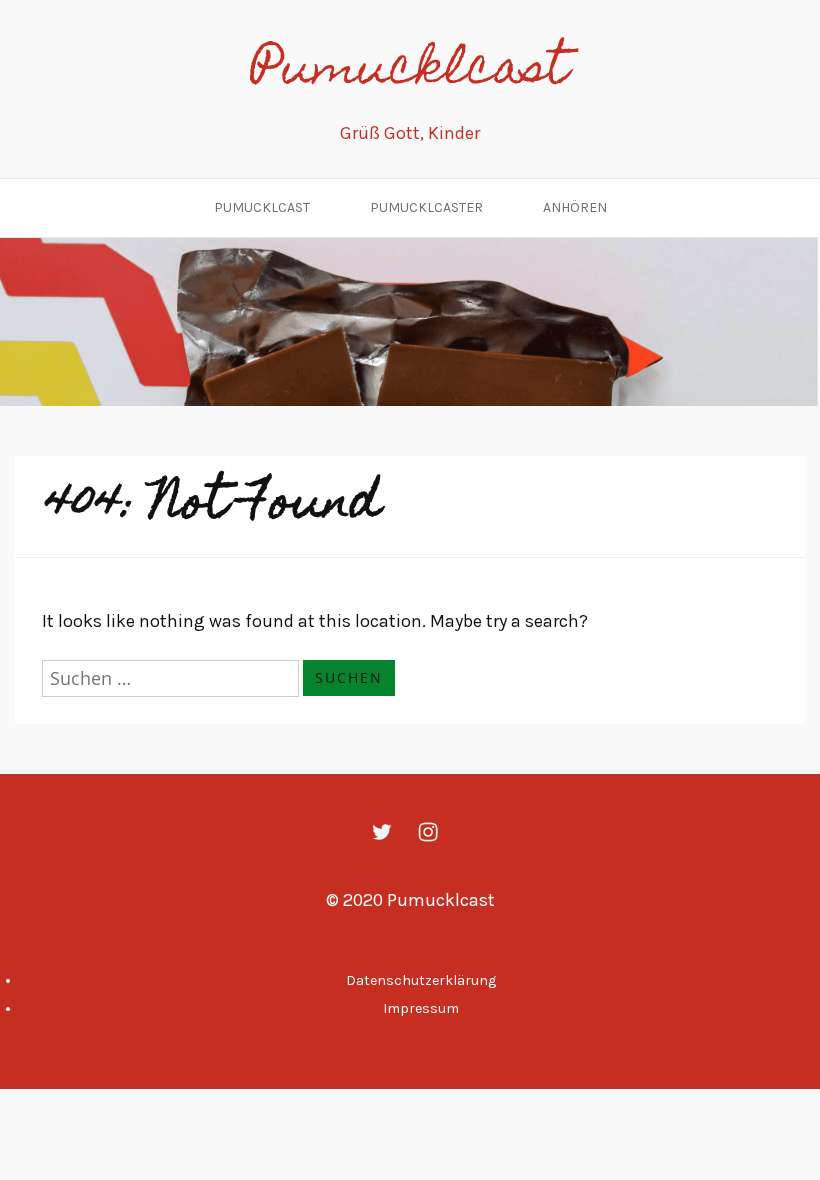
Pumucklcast (410, 72)
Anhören (575, 207)
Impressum (421, 1008)
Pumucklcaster (426, 207)
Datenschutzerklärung (421, 980)
